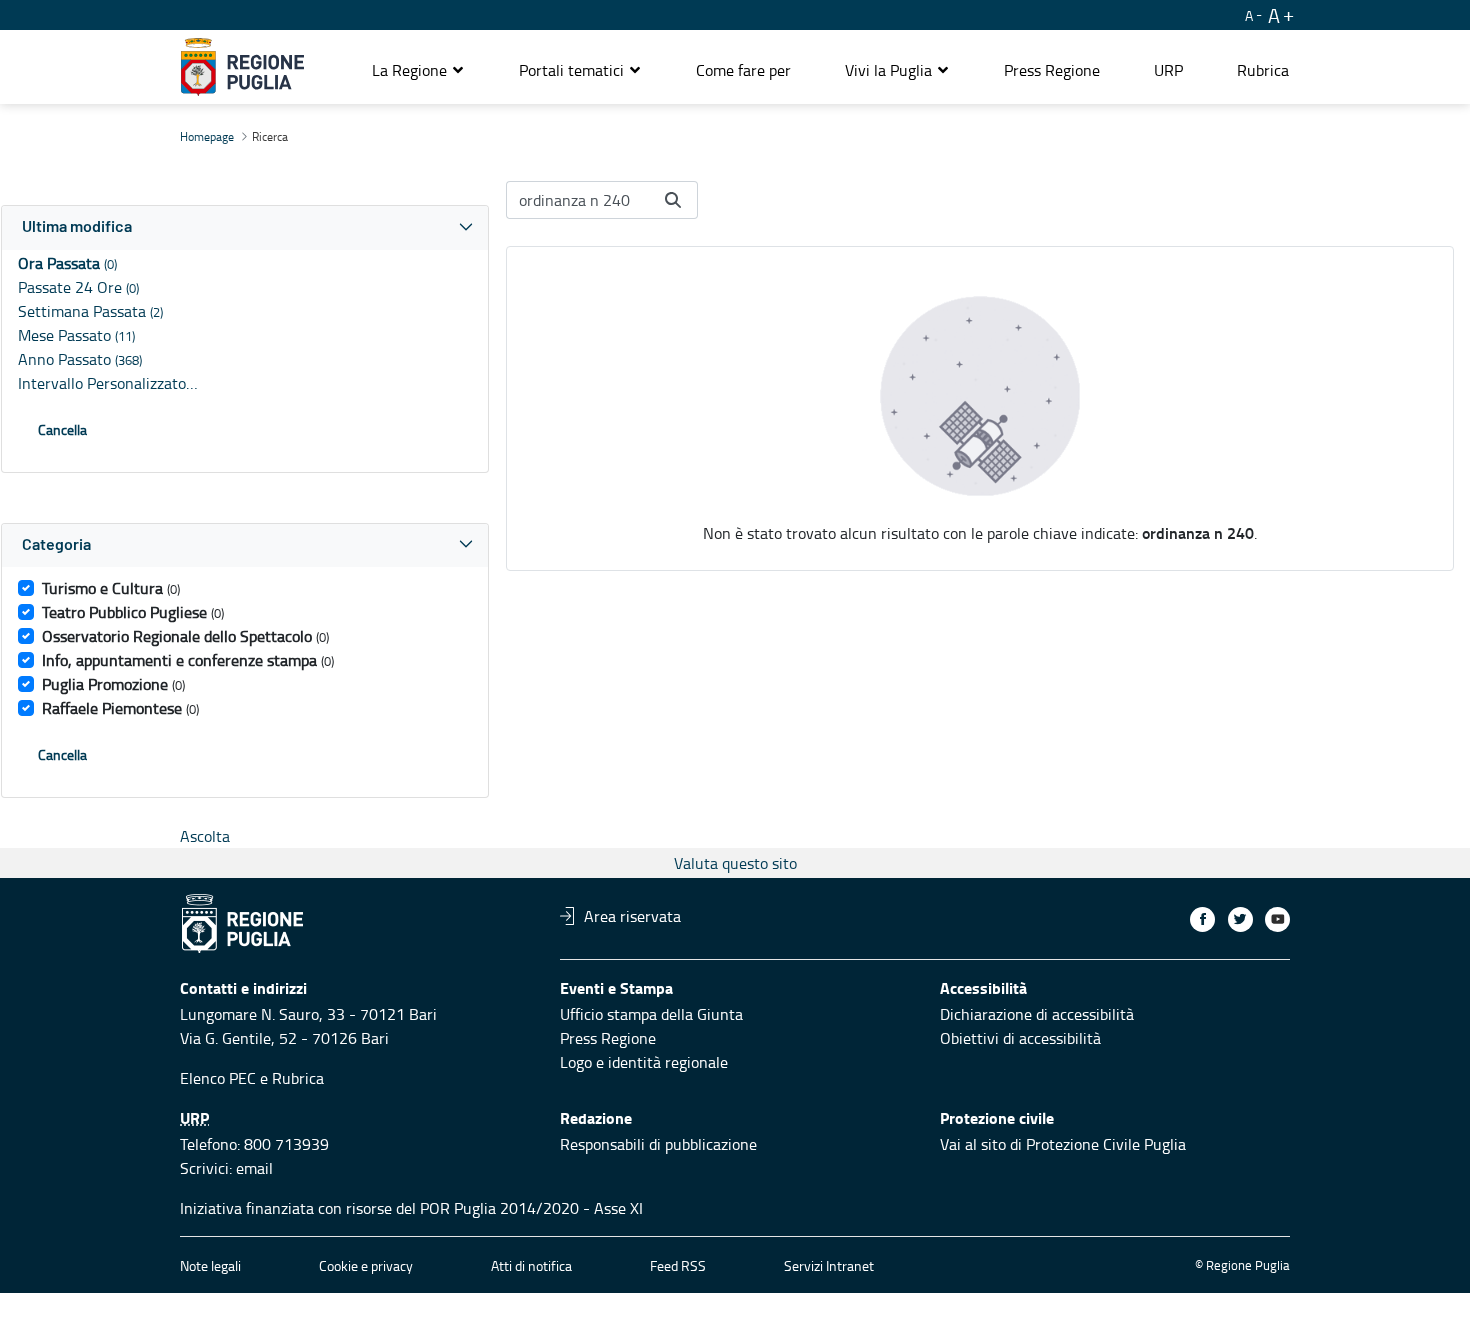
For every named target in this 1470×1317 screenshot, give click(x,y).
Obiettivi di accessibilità (1020, 1038)
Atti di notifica (531, 1265)
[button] (418, 70)
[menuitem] (743, 70)
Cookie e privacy (366, 1265)
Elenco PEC (218, 1078)
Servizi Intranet (829, 1265)
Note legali (210, 1265)
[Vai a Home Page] (242, 67)
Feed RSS (678, 1265)
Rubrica (298, 1078)
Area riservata (632, 916)
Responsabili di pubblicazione (658, 1144)
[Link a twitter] (1240, 919)
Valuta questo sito (735, 863)
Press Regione (608, 1038)
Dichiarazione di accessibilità (1037, 1014)
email (254, 1168)
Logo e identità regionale (644, 1062)
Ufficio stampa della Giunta (651, 1014)
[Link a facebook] (1202, 919)
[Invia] (673, 200)
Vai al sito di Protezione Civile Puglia (1063, 1144)
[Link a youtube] (1277, 919)
